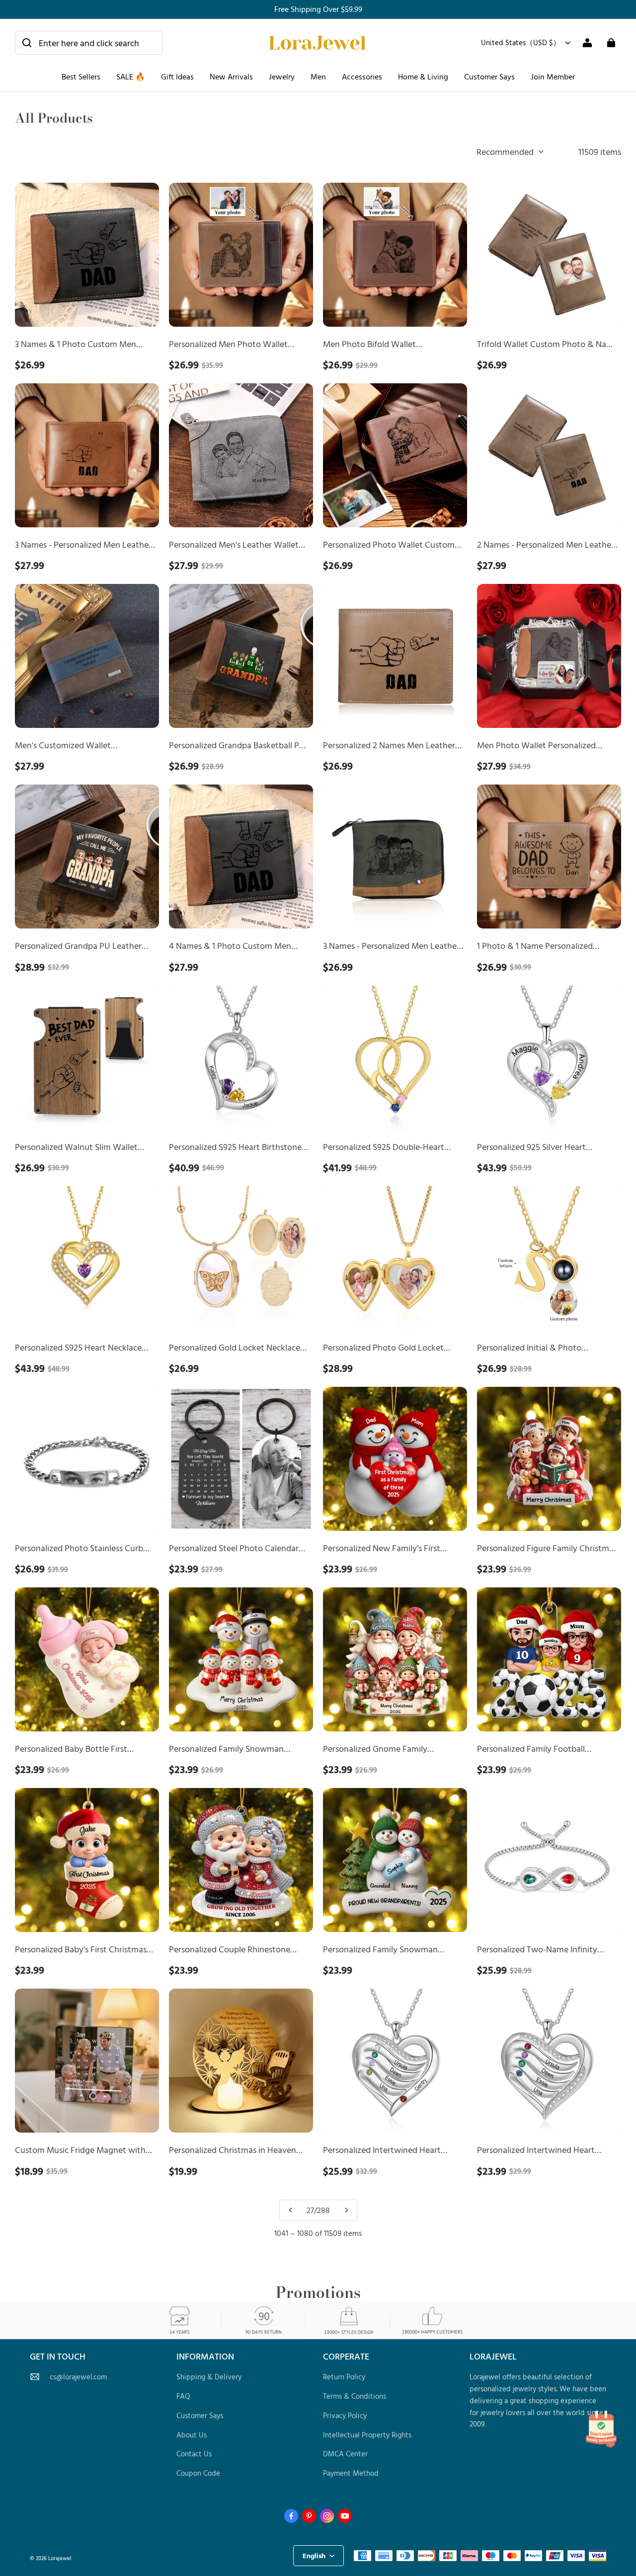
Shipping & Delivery (209, 2377)
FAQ (183, 2396)
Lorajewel (60, 2558)
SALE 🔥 (131, 76)
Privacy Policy (345, 2415)
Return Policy (344, 2377)
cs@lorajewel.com (78, 2377)
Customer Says (489, 76)
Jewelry (282, 76)
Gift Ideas (177, 76)
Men (318, 76)
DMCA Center (345, 2454)
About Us (192, 2435)
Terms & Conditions (355, 2396)
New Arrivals (231, 76)
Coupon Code (198, 2473)
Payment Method (351, 2473)
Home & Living (423, 76)
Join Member (553, 76)
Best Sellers (81, 76)
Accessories (362, 76)
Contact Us (194, 2454)
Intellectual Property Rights (367, 2435)
